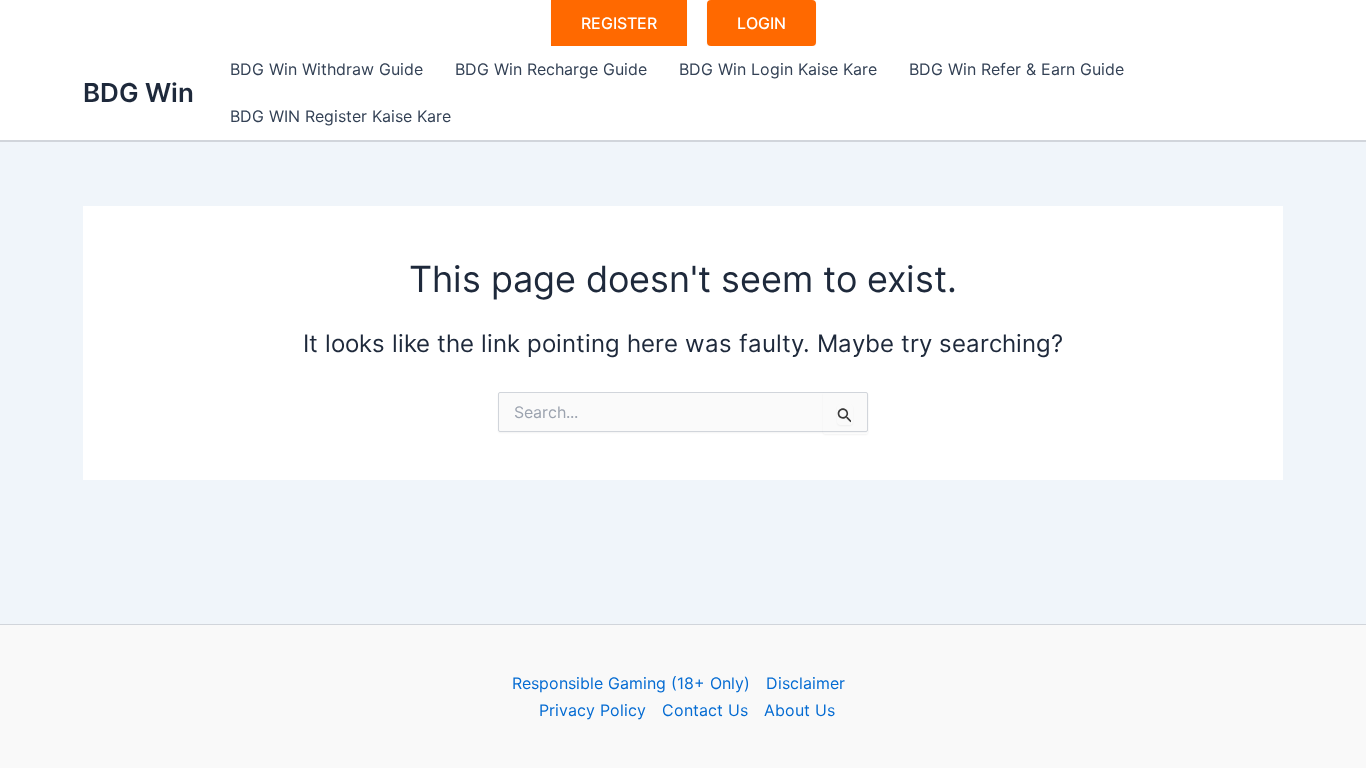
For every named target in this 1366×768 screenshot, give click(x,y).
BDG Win (138, 92)
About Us (799, 710)
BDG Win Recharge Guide (551, 69)
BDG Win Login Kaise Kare (778, 69)
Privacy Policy (592, 710)
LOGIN (761, 23)
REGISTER (619, 23)
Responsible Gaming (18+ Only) (631, 683)
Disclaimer (805, 683)
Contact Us (705, 710)
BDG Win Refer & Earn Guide (1016, 69)
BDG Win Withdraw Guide (326, 69)
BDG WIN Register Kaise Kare (340, 116)
